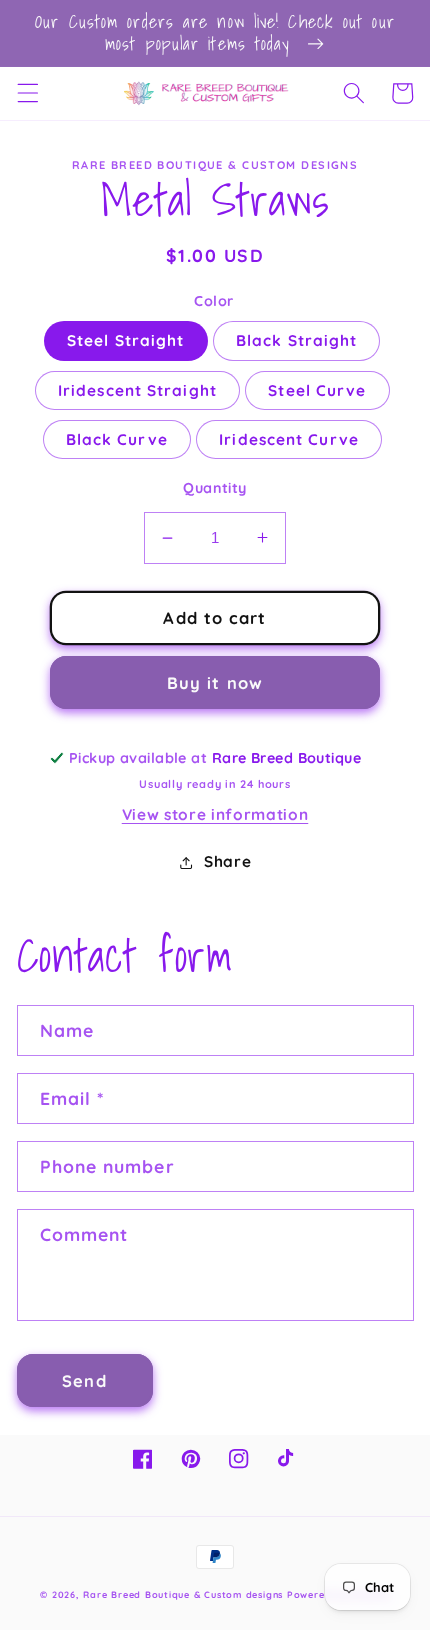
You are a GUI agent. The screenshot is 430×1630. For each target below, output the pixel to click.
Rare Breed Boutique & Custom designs (183, 1594)
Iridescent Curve (289, 439)
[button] (27, 93)
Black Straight (296, 340)
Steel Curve (317, 390)
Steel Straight (125, 340)
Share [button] (227, 861)
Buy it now (215, 682)
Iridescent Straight (137, 390)
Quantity (215, 488)
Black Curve (117, 439)
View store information (215, 814)
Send (84, 1380)
